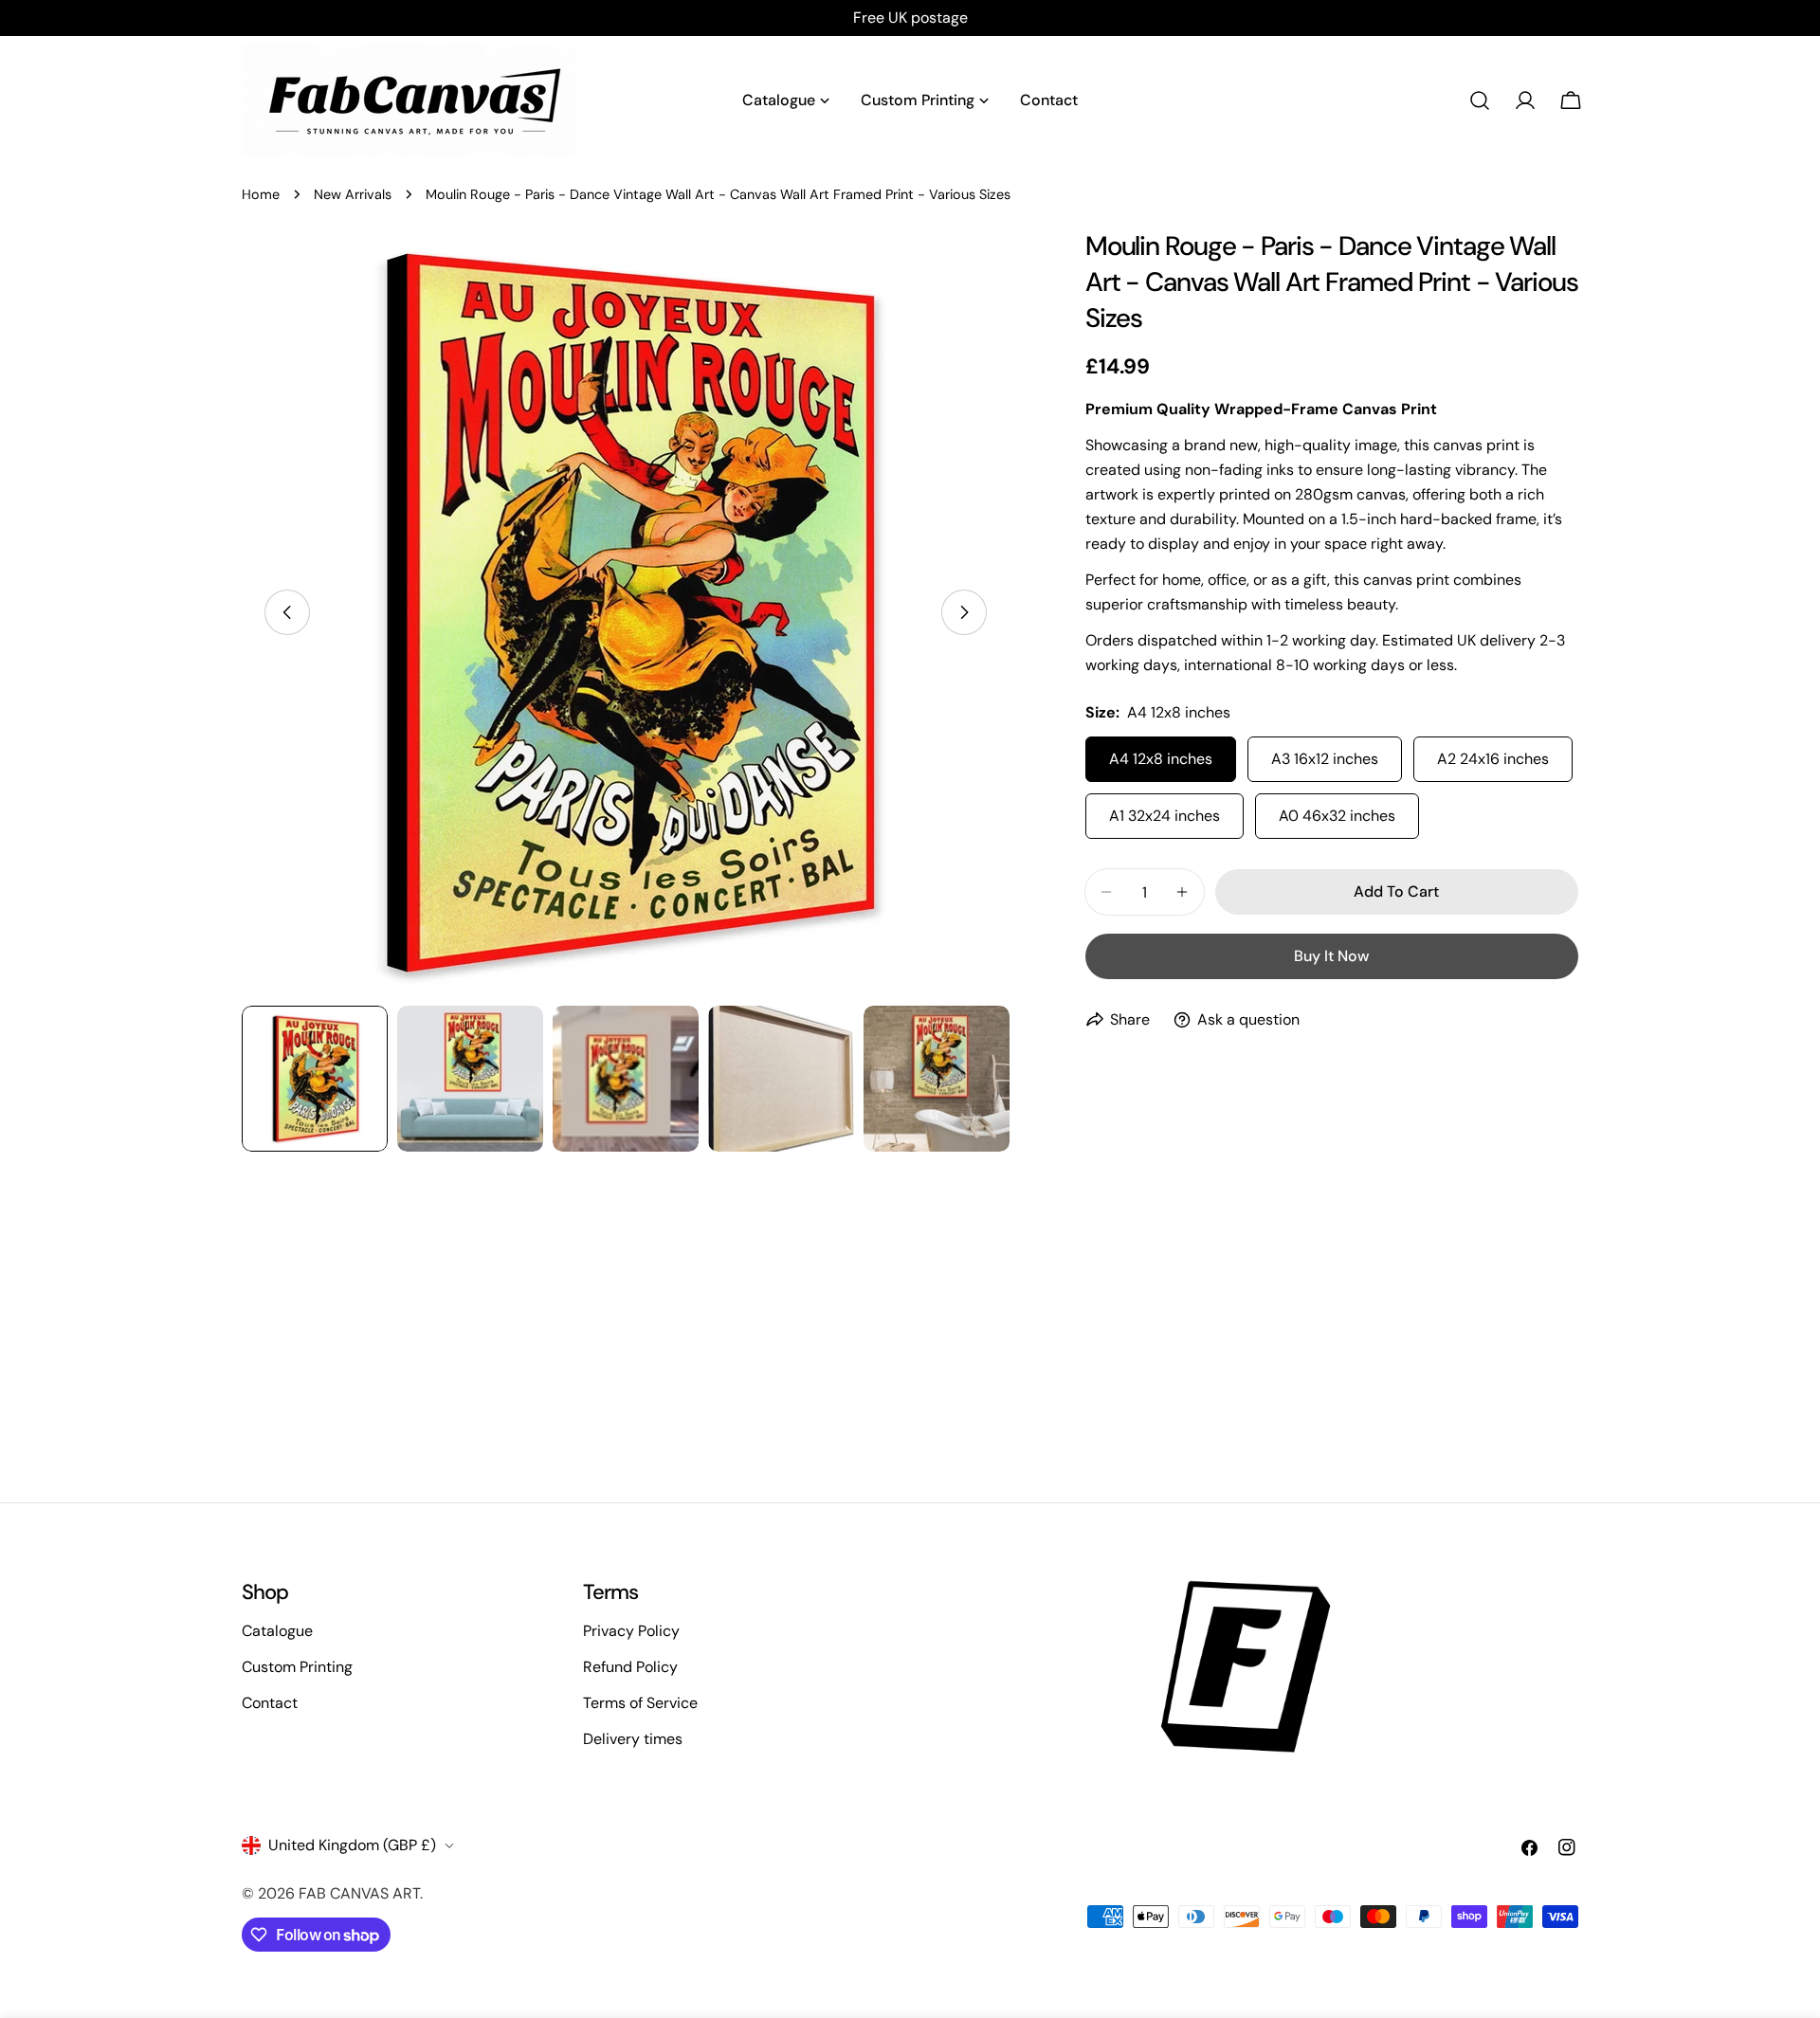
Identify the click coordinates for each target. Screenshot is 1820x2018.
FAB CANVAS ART (359, 1893)
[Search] (1480, 100)
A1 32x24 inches (1165, 816)
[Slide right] (964, 612)
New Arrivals (353, 194)
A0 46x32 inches (1337, 816)
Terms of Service (640, 1703)
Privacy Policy (631, 1631)
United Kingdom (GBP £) (352, 1845)
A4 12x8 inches (1161, 759)
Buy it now (1331, 956)
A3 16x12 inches (1325, 759)
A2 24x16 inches (1493, 759)
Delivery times (633, 1739)
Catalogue (277, 1631)
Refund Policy (630, 1667)
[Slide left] (287, 612)
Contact (270, 1703)
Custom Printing (297, 1667)
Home (261, 194)
